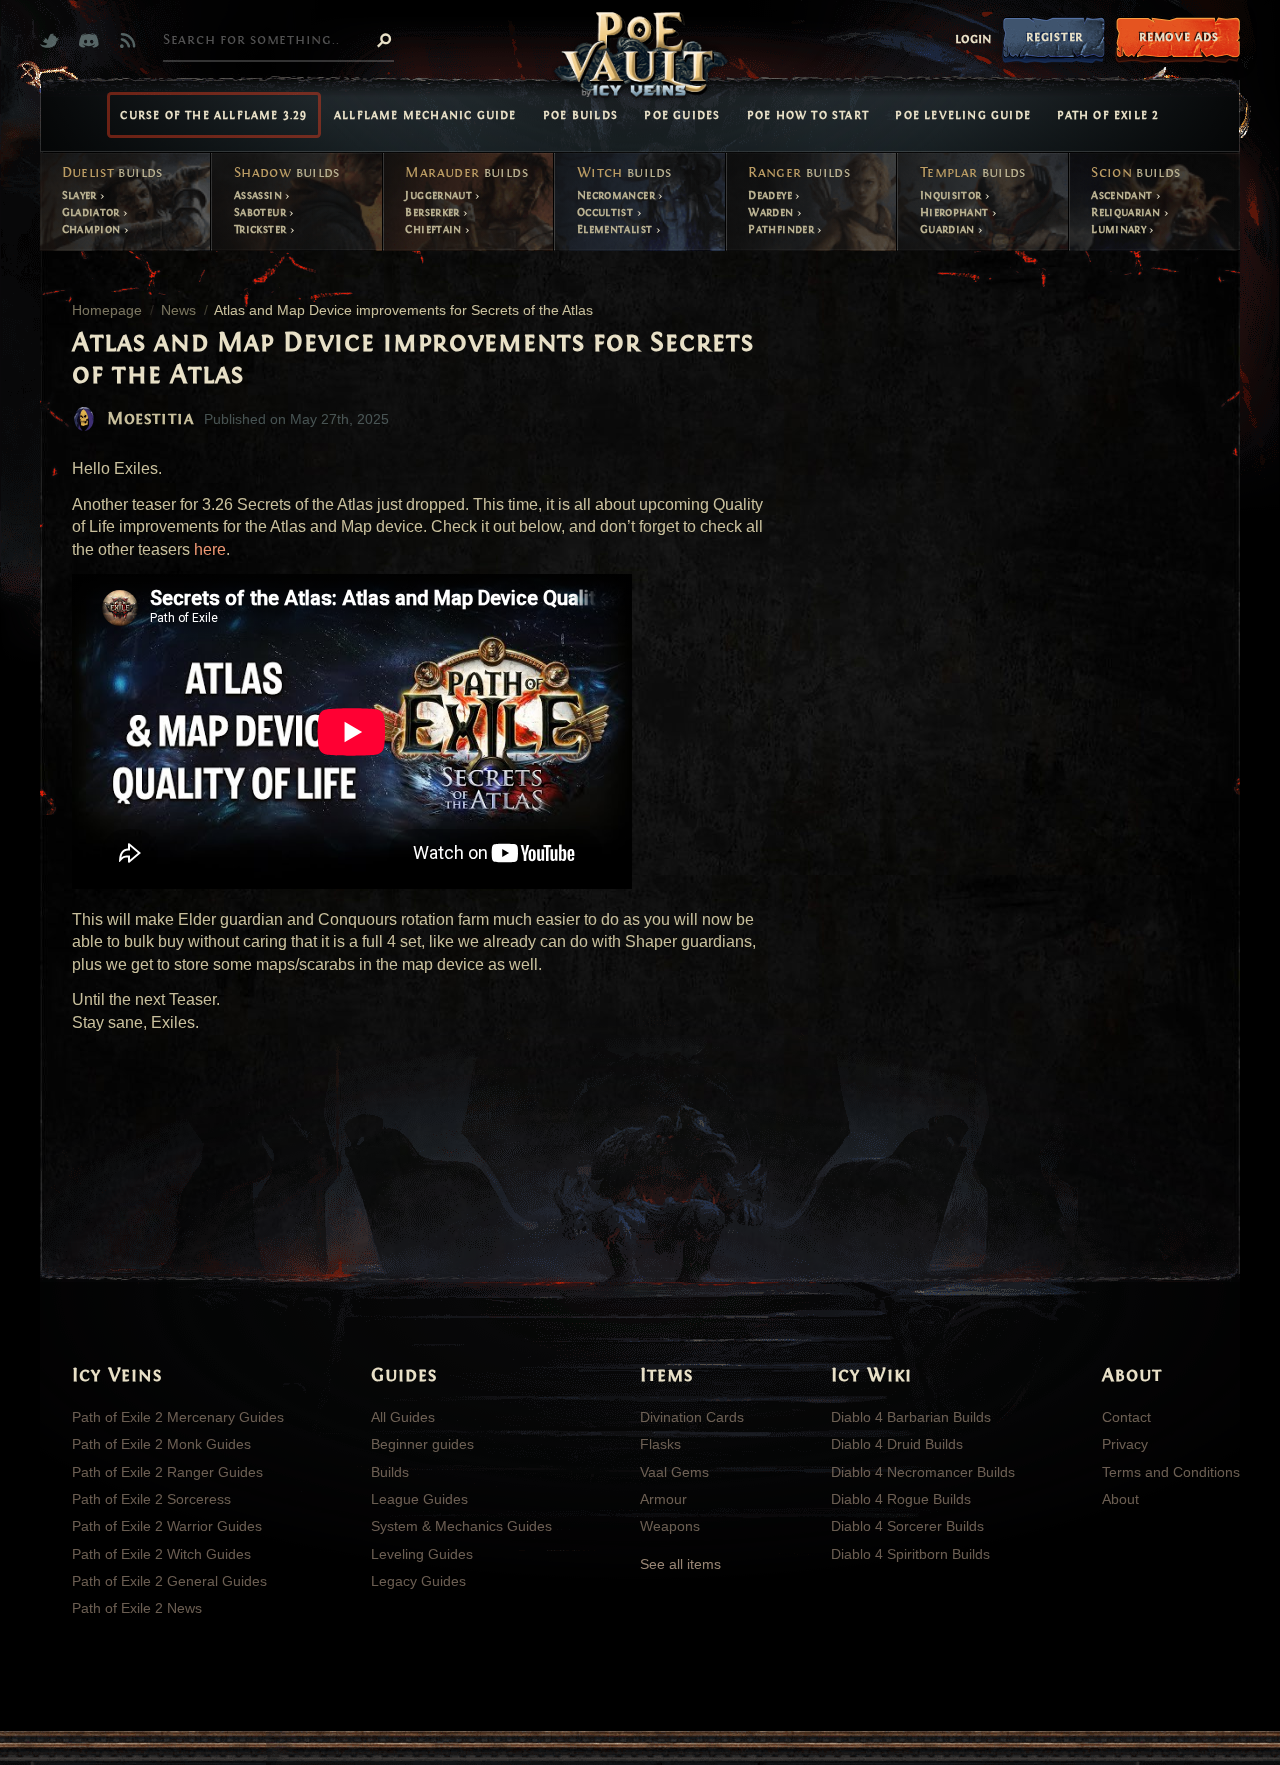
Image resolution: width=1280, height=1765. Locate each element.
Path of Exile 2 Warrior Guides (167, 1526)
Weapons (670, 1526)
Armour (663, 1499)
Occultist (607, 212)
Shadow (287, 173)
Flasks (660, 1444)
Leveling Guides (422, 1554)
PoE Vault (640, 56)
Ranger (799, 173)
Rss (132, 40)
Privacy (1125, 1444)
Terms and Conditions (1171, 1472)
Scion (1135, 173)
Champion (93, 229)
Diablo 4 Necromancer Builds (923, 1472)
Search (384, 39)
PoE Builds (580, 115)
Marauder (466, 173)
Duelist (112, 173)
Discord (93, 40)
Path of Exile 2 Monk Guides (161, 1444)
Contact (1126, 1417)
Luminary (1120, 229)
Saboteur (261, 212)
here (210, 549)
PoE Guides (682, 115)
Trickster (262, 229)
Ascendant (1123, 195)
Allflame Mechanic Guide (425, 115)
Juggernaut (440, 195)
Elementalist (616, 229)
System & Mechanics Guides (461, 1526)
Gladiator (93, 212)
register (1054, 36)
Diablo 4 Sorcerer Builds (907, 1526)
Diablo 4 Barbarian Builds (911, 1417)
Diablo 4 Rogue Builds (901, 1499)
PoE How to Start (808, 115)
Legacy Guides (418, 1581)
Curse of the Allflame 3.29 (213, 115)
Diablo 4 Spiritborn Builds (910, 1554)
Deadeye (771, 195)
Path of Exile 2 (1108, 115)
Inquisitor (952, 195)
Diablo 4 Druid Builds (897, 1444)
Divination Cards (692, 1417)
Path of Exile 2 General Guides (169, 1581)
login (973, 39)
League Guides (419, 1499)
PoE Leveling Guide (963, 115)
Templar (973, 173)
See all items (680, 1564)
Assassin (259, 195)
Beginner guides (422, 1444)
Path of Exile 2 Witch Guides (161, 1554)
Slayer (81, 195)
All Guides (403, 1417)
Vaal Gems (674, 1472)
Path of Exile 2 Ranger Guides (167, 1472)
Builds (390, 1472)
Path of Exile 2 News (137, 1608)
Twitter (54, 40)
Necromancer (617, 195)
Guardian (949, 229)
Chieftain (435, 229)
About (1120, 1499)
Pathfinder (782, 229)
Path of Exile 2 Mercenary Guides (178, 1417)
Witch (624, 173)
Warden (772, 212)
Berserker (434, 212)
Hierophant (956, 212)
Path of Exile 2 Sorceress (151, 1499)
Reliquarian (1127, 212)
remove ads (1178, 36)
